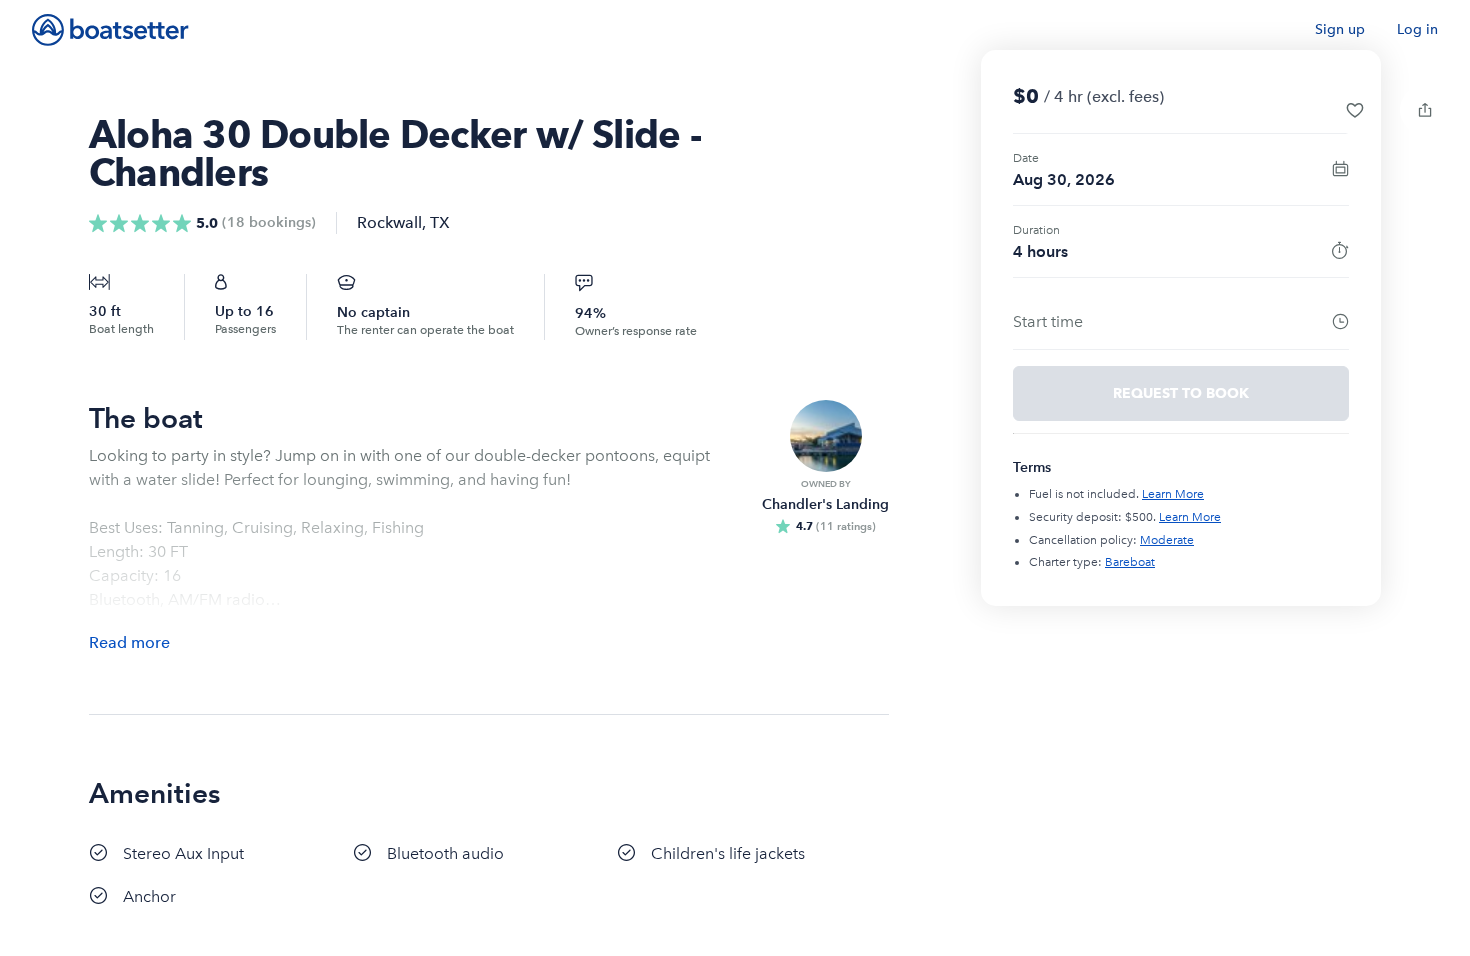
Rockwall (389, 222)
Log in (1417, 29)
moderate (1167, 540)
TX (440, 222)
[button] (1355, 110)
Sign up (1340, 29)
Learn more (1173, 494)
